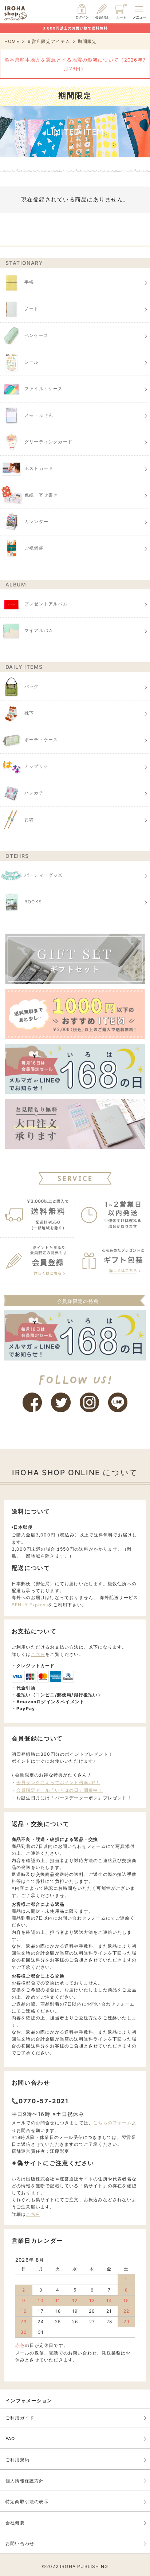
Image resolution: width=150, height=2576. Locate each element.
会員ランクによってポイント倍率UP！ (58, 1782)
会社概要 (15, 2523)
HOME (12, 41)
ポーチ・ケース (41, 740)
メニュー (139, 17)
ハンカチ (34, 793)
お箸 (29, 819)
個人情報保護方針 (25, 2481)
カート (121, 17)
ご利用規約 (17, 2460)
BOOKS (33, 902)
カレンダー (36, 521)
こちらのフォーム (112, 2123)
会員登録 (102, 17)
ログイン (82, 17)
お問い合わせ (20, 2543)
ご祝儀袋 (34, 548)
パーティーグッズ (44, 875)
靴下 (29, 713)
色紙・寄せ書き (41, 495)
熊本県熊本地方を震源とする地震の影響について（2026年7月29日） (75, 64)
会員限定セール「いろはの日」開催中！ (60, 1790)
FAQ (10, 2438)
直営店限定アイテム (49, 41)
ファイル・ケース (44, 388)
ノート (32, 309)
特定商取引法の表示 (27, 2502)
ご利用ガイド (20, 2418)
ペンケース (36, 335)
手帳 (29, 282)
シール (32, 362)
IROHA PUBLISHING (84, 2566)
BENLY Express (30, 1605)
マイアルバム (39, 631)
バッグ (32, 686)
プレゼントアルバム (46, 604)
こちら (38, 1654)
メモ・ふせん (39, 415)
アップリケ (36, 766)
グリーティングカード (48, 442)
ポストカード (39, 468)
